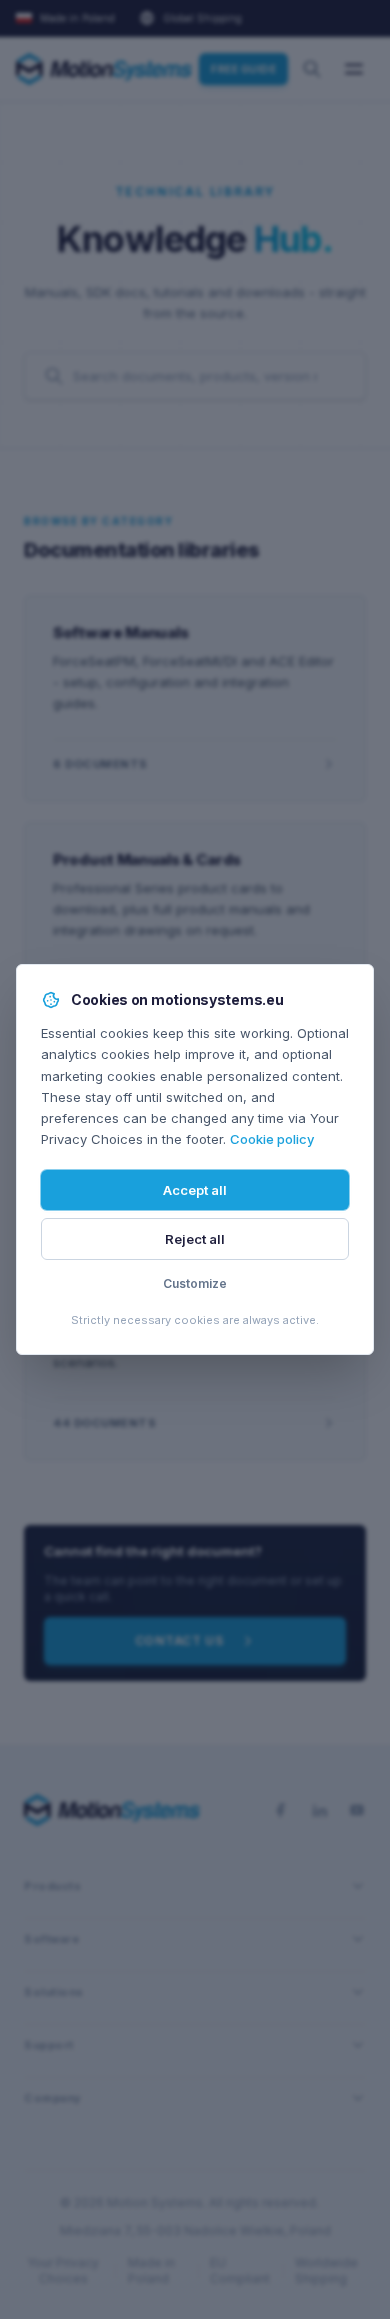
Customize (195, 1283)
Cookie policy (272, 1139)
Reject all (195, 1239)
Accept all (195, 1190)
